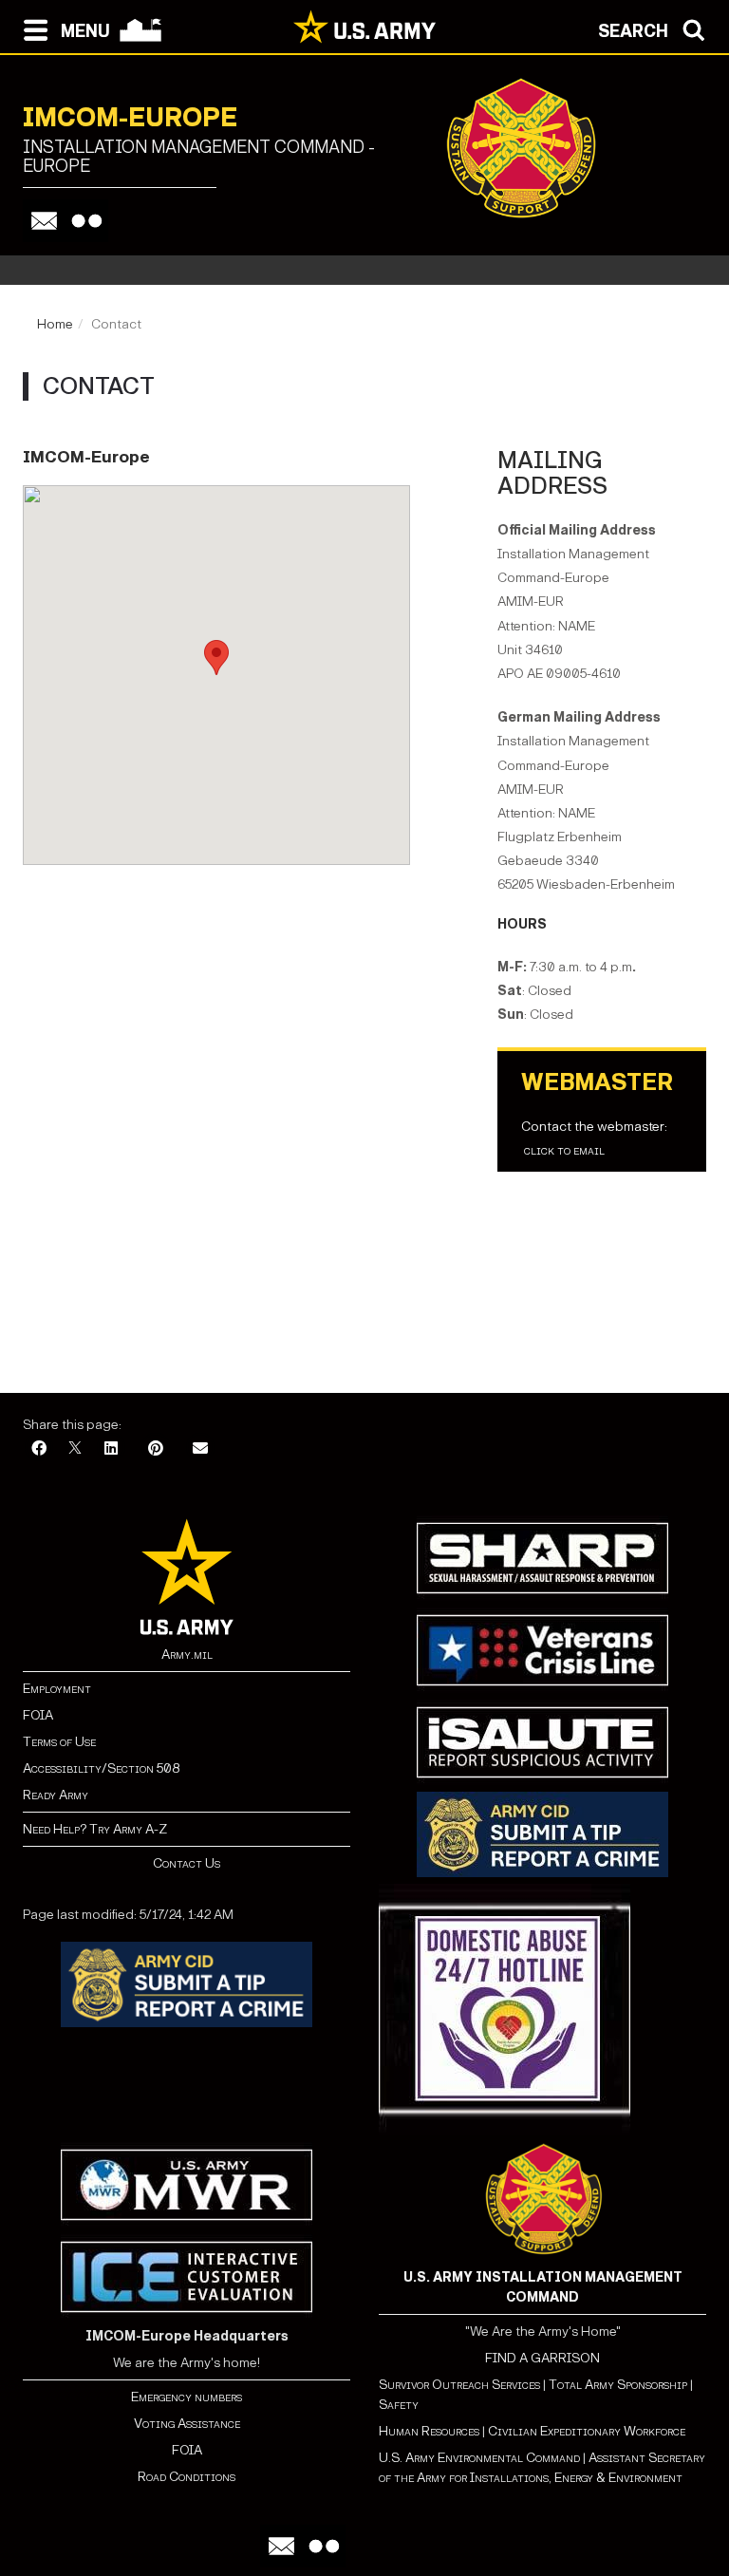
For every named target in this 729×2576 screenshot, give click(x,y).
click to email (564, 1150)
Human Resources (429, 2431)
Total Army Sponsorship (618, 2385)
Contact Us (187, 1863)
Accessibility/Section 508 (101, 1768)
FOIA (38, 1715)
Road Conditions (187, 2477)
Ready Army (56, 1795)
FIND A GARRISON (542, 2358)
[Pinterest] (156, 1449)
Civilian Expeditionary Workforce (587, 2431)
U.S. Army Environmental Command (479, 2458)
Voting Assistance (187, 2424)
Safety (399, 2405)
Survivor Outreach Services (459, 2385)
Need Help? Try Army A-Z (95, 1829)
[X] (75, 1449)
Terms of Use (59, 1742)
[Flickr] (87, 221)
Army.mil (187, 1655)
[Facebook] (39, 1449)
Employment (57, 1689)
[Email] (44, 221)
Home (55, 324)
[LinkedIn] (111, 1449)
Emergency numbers (187, 2397)
